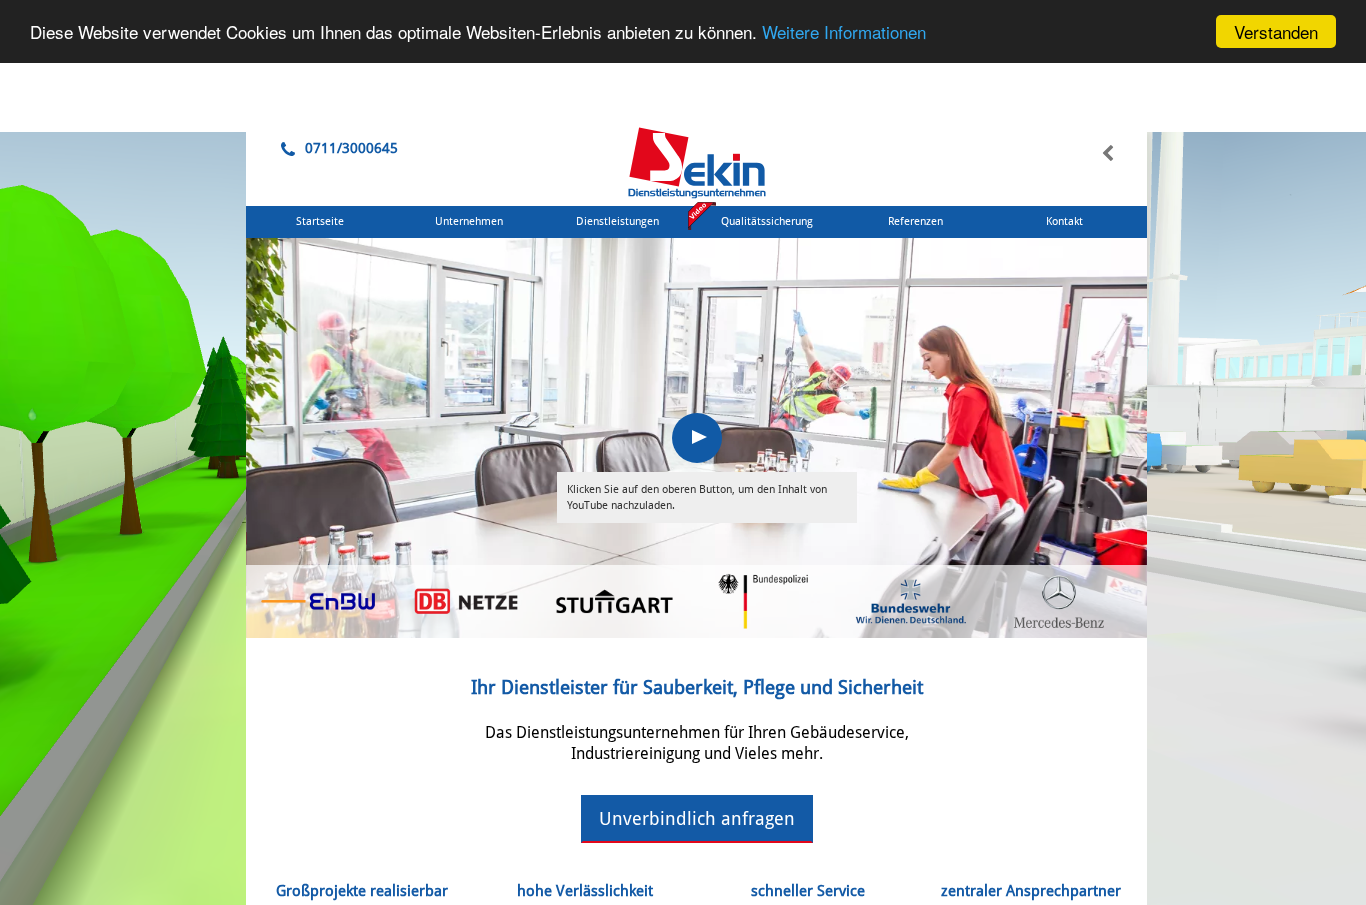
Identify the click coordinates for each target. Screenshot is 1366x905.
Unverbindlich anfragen (697, 818)
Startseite (320, 221)
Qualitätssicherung (767, 221)
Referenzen (915, 221)
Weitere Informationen (844, 32)
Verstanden (1276, 31)
